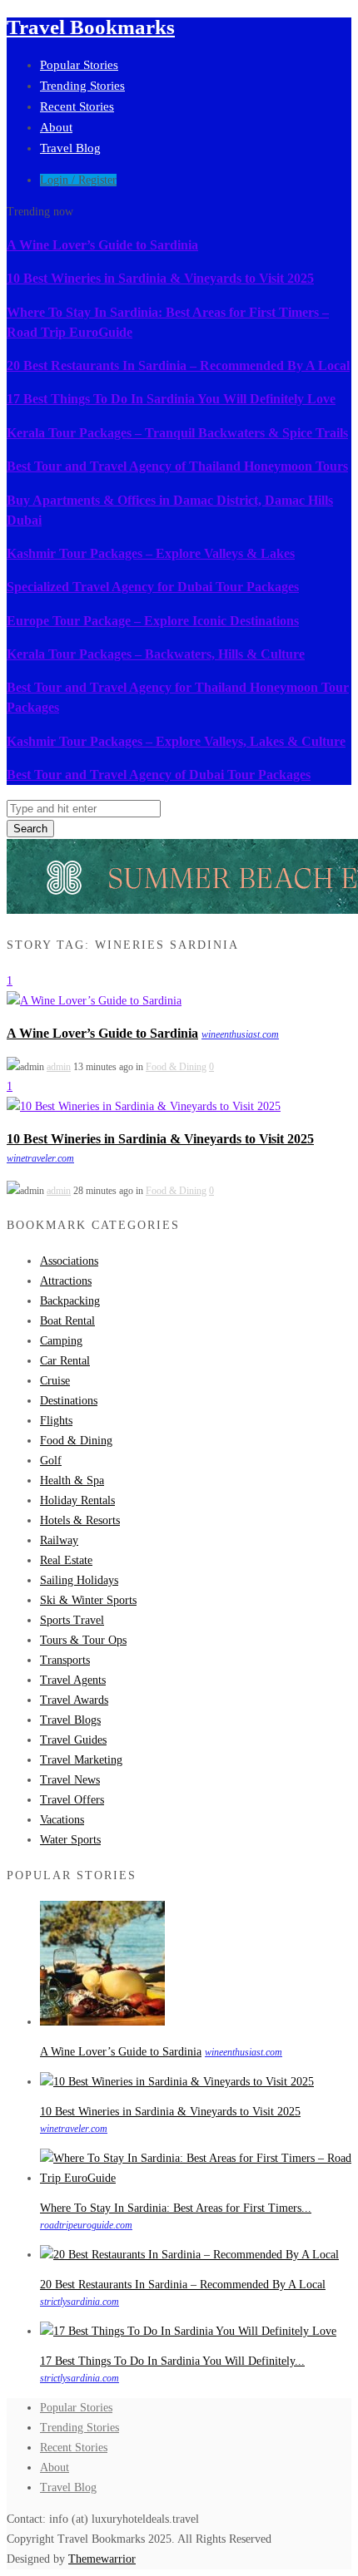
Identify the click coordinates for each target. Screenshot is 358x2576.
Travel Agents (73, 1680)
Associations (69, 1261)
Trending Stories (82, 86)
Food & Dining (176, 1067)
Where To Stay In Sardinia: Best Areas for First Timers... (176, 2208)
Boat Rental (67, 1321)
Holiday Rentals (77, 1500)
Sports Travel (72, 1620)
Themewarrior (102, 2559)
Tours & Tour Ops (83, 1640)
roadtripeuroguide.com (86, 2225)
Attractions (66, 1281)
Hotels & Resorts (80, 1520)
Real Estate (66, 1560)
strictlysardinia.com (80, 2302)
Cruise (55, 1381)
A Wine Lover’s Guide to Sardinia (102, 245)
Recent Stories (77, 106)
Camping (61, 1341)
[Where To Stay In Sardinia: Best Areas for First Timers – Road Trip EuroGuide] (196, 2178)
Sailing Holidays (79, 1580)
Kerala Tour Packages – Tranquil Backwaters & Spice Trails (177, 433)
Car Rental (65, 1361)
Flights (56, 1421)
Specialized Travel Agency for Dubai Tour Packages (153, 587)
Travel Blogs (70, 1720)
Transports (65, 1660)
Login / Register (78, 180)
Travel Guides (73, 1740)
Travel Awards (74, 1700)
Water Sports (70, 1840)
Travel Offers (72, 1800)
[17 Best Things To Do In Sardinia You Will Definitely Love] (188, 2331)
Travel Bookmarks (91, 27)
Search (30, 829)
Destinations (69, 1401)
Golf (51, 1461)
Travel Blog (70, 148)
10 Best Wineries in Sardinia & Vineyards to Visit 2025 (160, 278)
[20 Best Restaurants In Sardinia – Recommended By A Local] (189, 2255)
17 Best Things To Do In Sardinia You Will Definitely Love (171, 399)
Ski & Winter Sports (88, 1600)
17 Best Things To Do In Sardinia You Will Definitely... (172, 2361)
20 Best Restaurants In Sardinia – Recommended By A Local (178, 365)
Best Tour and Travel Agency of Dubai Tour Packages (159, 775)
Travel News (70, 1780)
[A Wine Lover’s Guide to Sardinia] (94, 1001)
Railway (59, 1540)
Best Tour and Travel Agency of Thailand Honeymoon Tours (177, 466)
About (56, 127)
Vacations (62, 1820)
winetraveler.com (40, 1158)
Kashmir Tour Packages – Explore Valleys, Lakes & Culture (176, 741)
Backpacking (70, 1301)
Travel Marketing (81, 1760)
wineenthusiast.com (240, 1034)
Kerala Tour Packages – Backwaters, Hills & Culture (156, 654)
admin (59, 1067)
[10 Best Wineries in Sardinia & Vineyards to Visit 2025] (144, 1106)
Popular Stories (79, 65)
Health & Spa (72, 1480)
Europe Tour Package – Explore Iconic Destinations (153, 621)
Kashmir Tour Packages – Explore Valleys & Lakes (151, 553)
